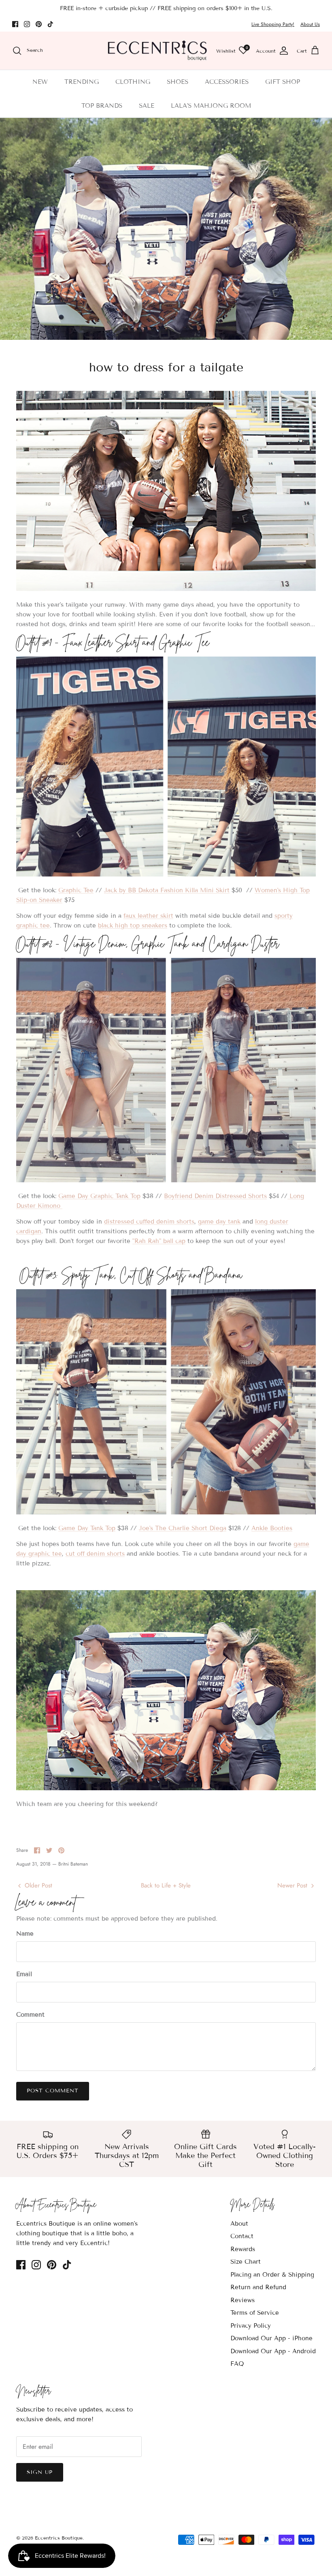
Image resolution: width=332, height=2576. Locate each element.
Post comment (53, 2091)
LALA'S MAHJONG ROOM (211, 106)
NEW (40, 82)
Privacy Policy (251, 2326)
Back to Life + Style (166, 1885)
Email (24, 1974)
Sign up (40, 2472)
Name (25, 1934)
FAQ (237, 2364)
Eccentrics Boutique (59, 2538)
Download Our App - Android (273, 2351)
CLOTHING (133, 82)
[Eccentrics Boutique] (157, 51)
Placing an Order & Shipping (272, 2275)
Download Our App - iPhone (271, 2338)
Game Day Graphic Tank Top (99, 1196)
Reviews (243, 2300)
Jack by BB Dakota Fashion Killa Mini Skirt (167, 890)
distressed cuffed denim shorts (149, 1222)
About (239, 2224)
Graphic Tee (76, 890)
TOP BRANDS (102, 106)
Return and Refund (258, 2287)
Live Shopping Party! (273, 24)
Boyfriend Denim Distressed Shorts (215, 1196)
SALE (147, 106)
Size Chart (246, 2262)
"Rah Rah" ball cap (159, 1241)
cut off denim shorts (95, 1554)
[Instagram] (27, 24)
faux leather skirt (148, 916)
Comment (30, 2015)
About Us (310, 24)
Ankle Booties (272, 1528)
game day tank (219, 1222)
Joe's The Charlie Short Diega (183, 1528)
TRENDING (82, 82)
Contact (242, 2236)
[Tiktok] (50, 24)
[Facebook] (15, 24)
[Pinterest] (39, 24)
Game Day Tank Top (87, 1528)
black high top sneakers (133, 925)
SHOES (178, 82)
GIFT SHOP (283, 82)
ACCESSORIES (227, 82)
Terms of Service (255, 2313)
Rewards (243, 2249)
